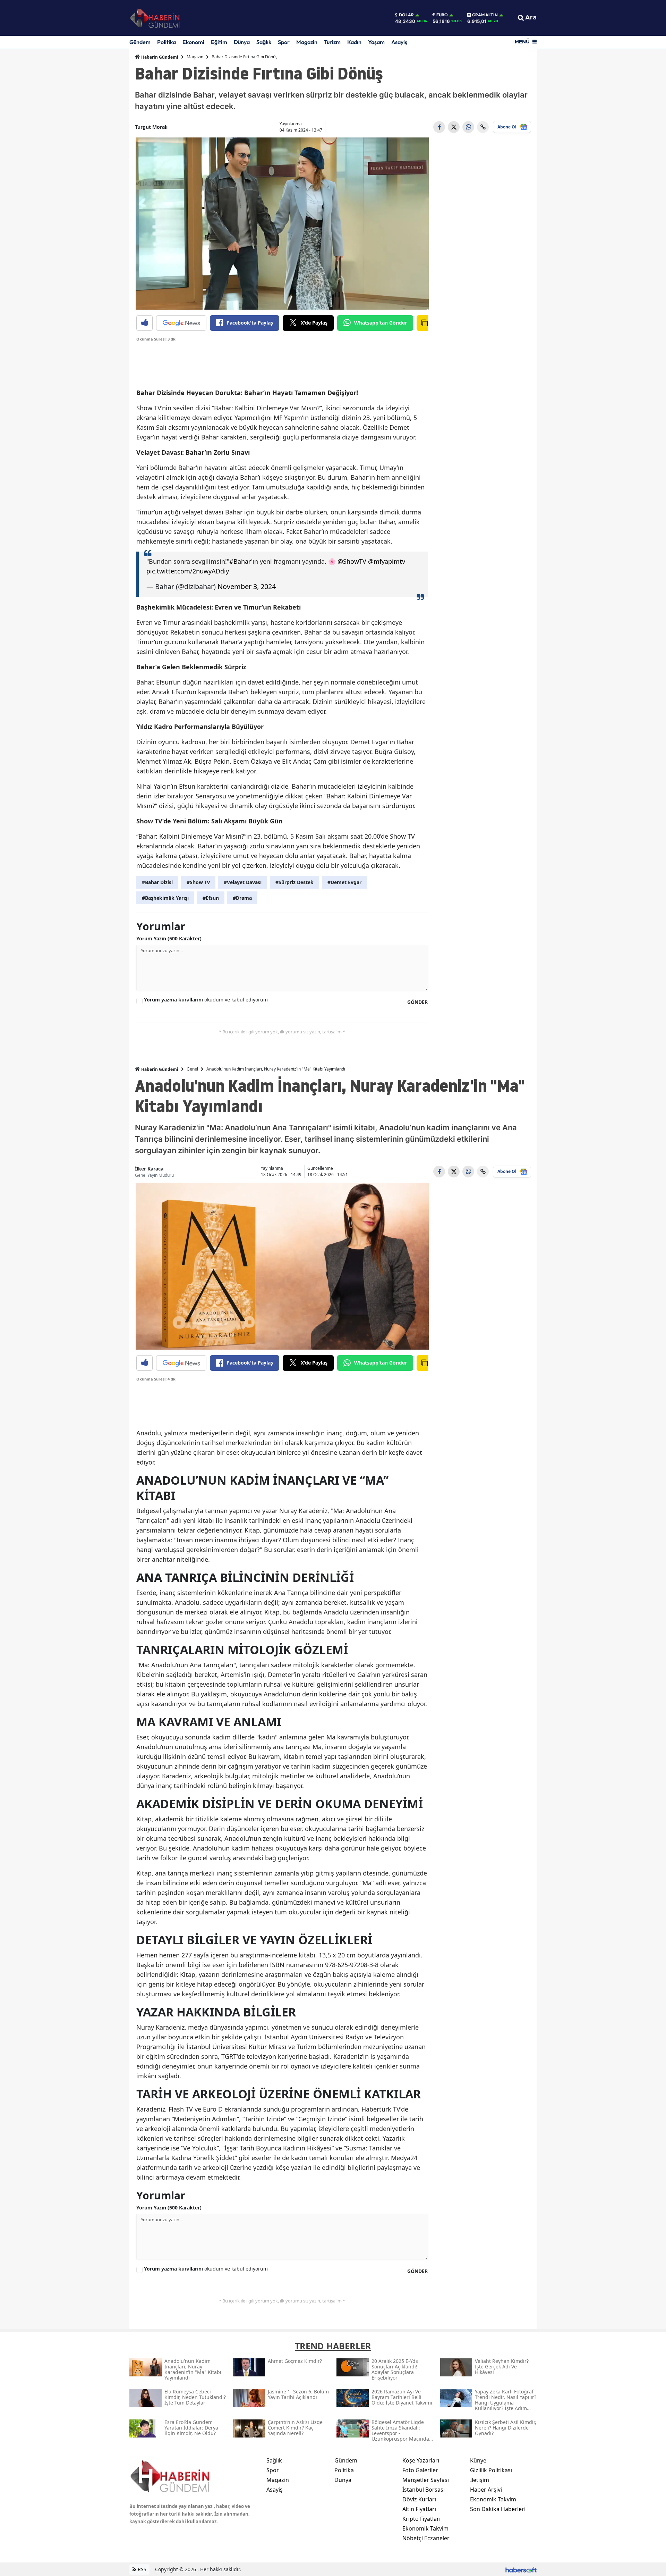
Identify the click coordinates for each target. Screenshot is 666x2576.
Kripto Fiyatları (421, 2519)
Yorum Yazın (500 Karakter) (169, 938)
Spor (284, 42)
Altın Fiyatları (419, 2509)
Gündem (140, 42)
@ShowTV (352, 561)
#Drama (242, 898)
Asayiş (399, 42)
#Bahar (240, 561)
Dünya (242, 42)
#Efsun (211, 898)
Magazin (307, 42)
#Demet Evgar (344, 882)
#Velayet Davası (243, 882)
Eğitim (219, 42)
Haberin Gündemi (159, 57)
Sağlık (264, 42)
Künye (478, 2460)
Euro (442, 15)
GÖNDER (417, 1002)
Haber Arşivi (486, 2490)
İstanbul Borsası (424, 2490)
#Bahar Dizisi (157, 882)
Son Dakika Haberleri (498, 2509)
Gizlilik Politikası (491, 2470)
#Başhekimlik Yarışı (165, 898)
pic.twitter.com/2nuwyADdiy (188, 571)
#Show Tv (198, 882)
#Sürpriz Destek (294, 882)
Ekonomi (193, 42)
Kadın (354, 42)
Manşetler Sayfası (426, 2480)
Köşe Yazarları (421, 2460)
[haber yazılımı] (521, 2569)
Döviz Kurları (419, 2499)
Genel (192, 1069)
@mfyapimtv (387, 561)
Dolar (406, 15)
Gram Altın (485, 15)
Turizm (332, 42)
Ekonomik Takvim (425, 2528)
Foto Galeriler (420, 2470)
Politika (166, 42)
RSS (141, 2569)
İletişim (480, 2480)
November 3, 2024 (247, 586)
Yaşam (376, 42)
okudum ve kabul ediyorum (206, 1000)
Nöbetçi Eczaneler (426, 2538)
